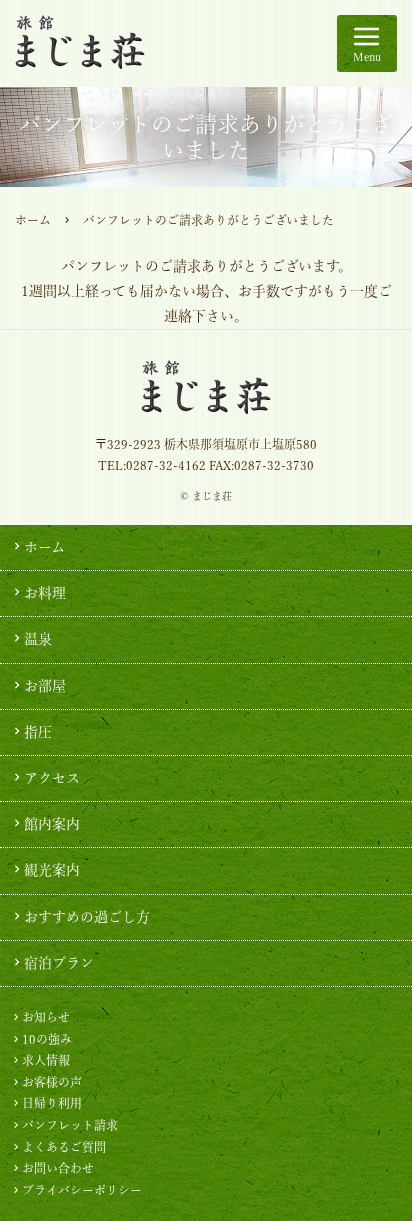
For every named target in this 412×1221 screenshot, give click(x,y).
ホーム (33, 220)
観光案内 (52, 870)
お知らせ (46, 1017)
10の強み (47, 1039)
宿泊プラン (59, 963)
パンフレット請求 (70, 1125)
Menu (367, 56)
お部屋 (45, 686)
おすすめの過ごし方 (87, 917)
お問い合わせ (58, 1168)
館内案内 (52, 824)
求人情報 (46, 1060)
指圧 (38, 732)
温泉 (38, 639)
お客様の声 (52, 1082)
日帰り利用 (52, 1103)
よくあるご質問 (64, 1147)
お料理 (45, 593)
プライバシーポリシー (82, 1190)
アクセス (52, 778)
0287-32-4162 (166, 465)
